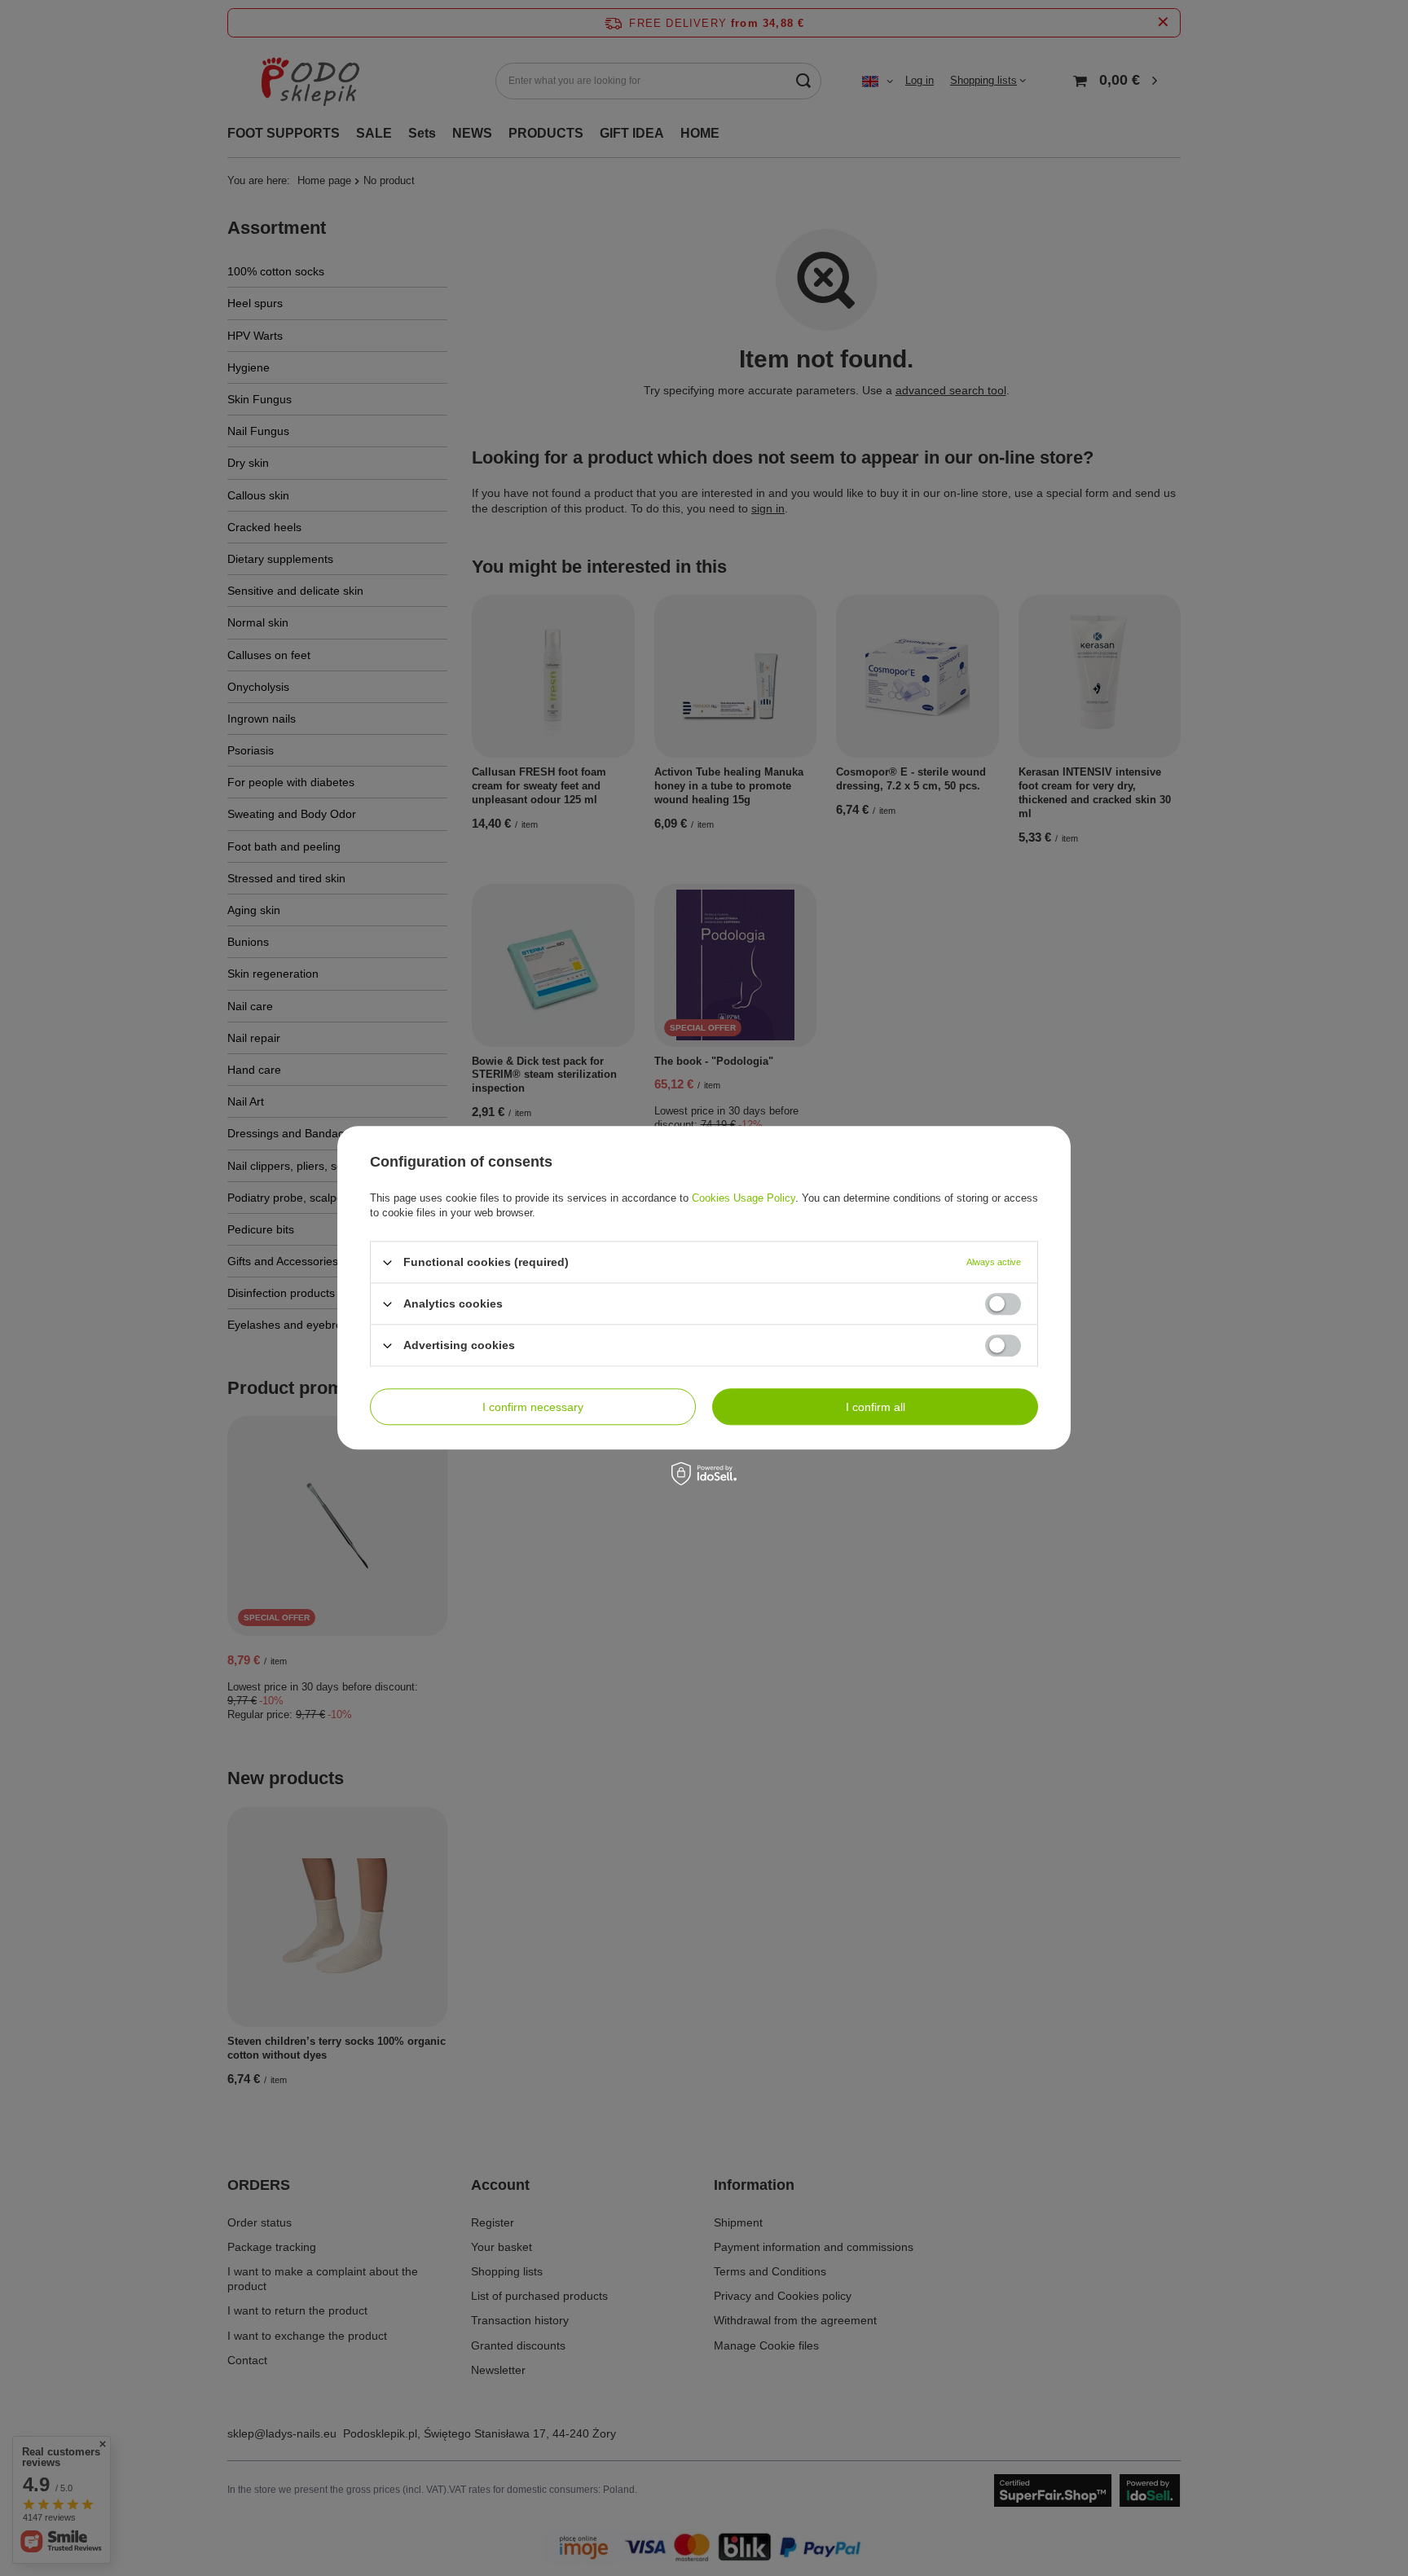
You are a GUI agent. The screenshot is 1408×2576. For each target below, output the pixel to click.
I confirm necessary (533, 1407)
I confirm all (876, 1407)
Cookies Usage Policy (744, 1198)
